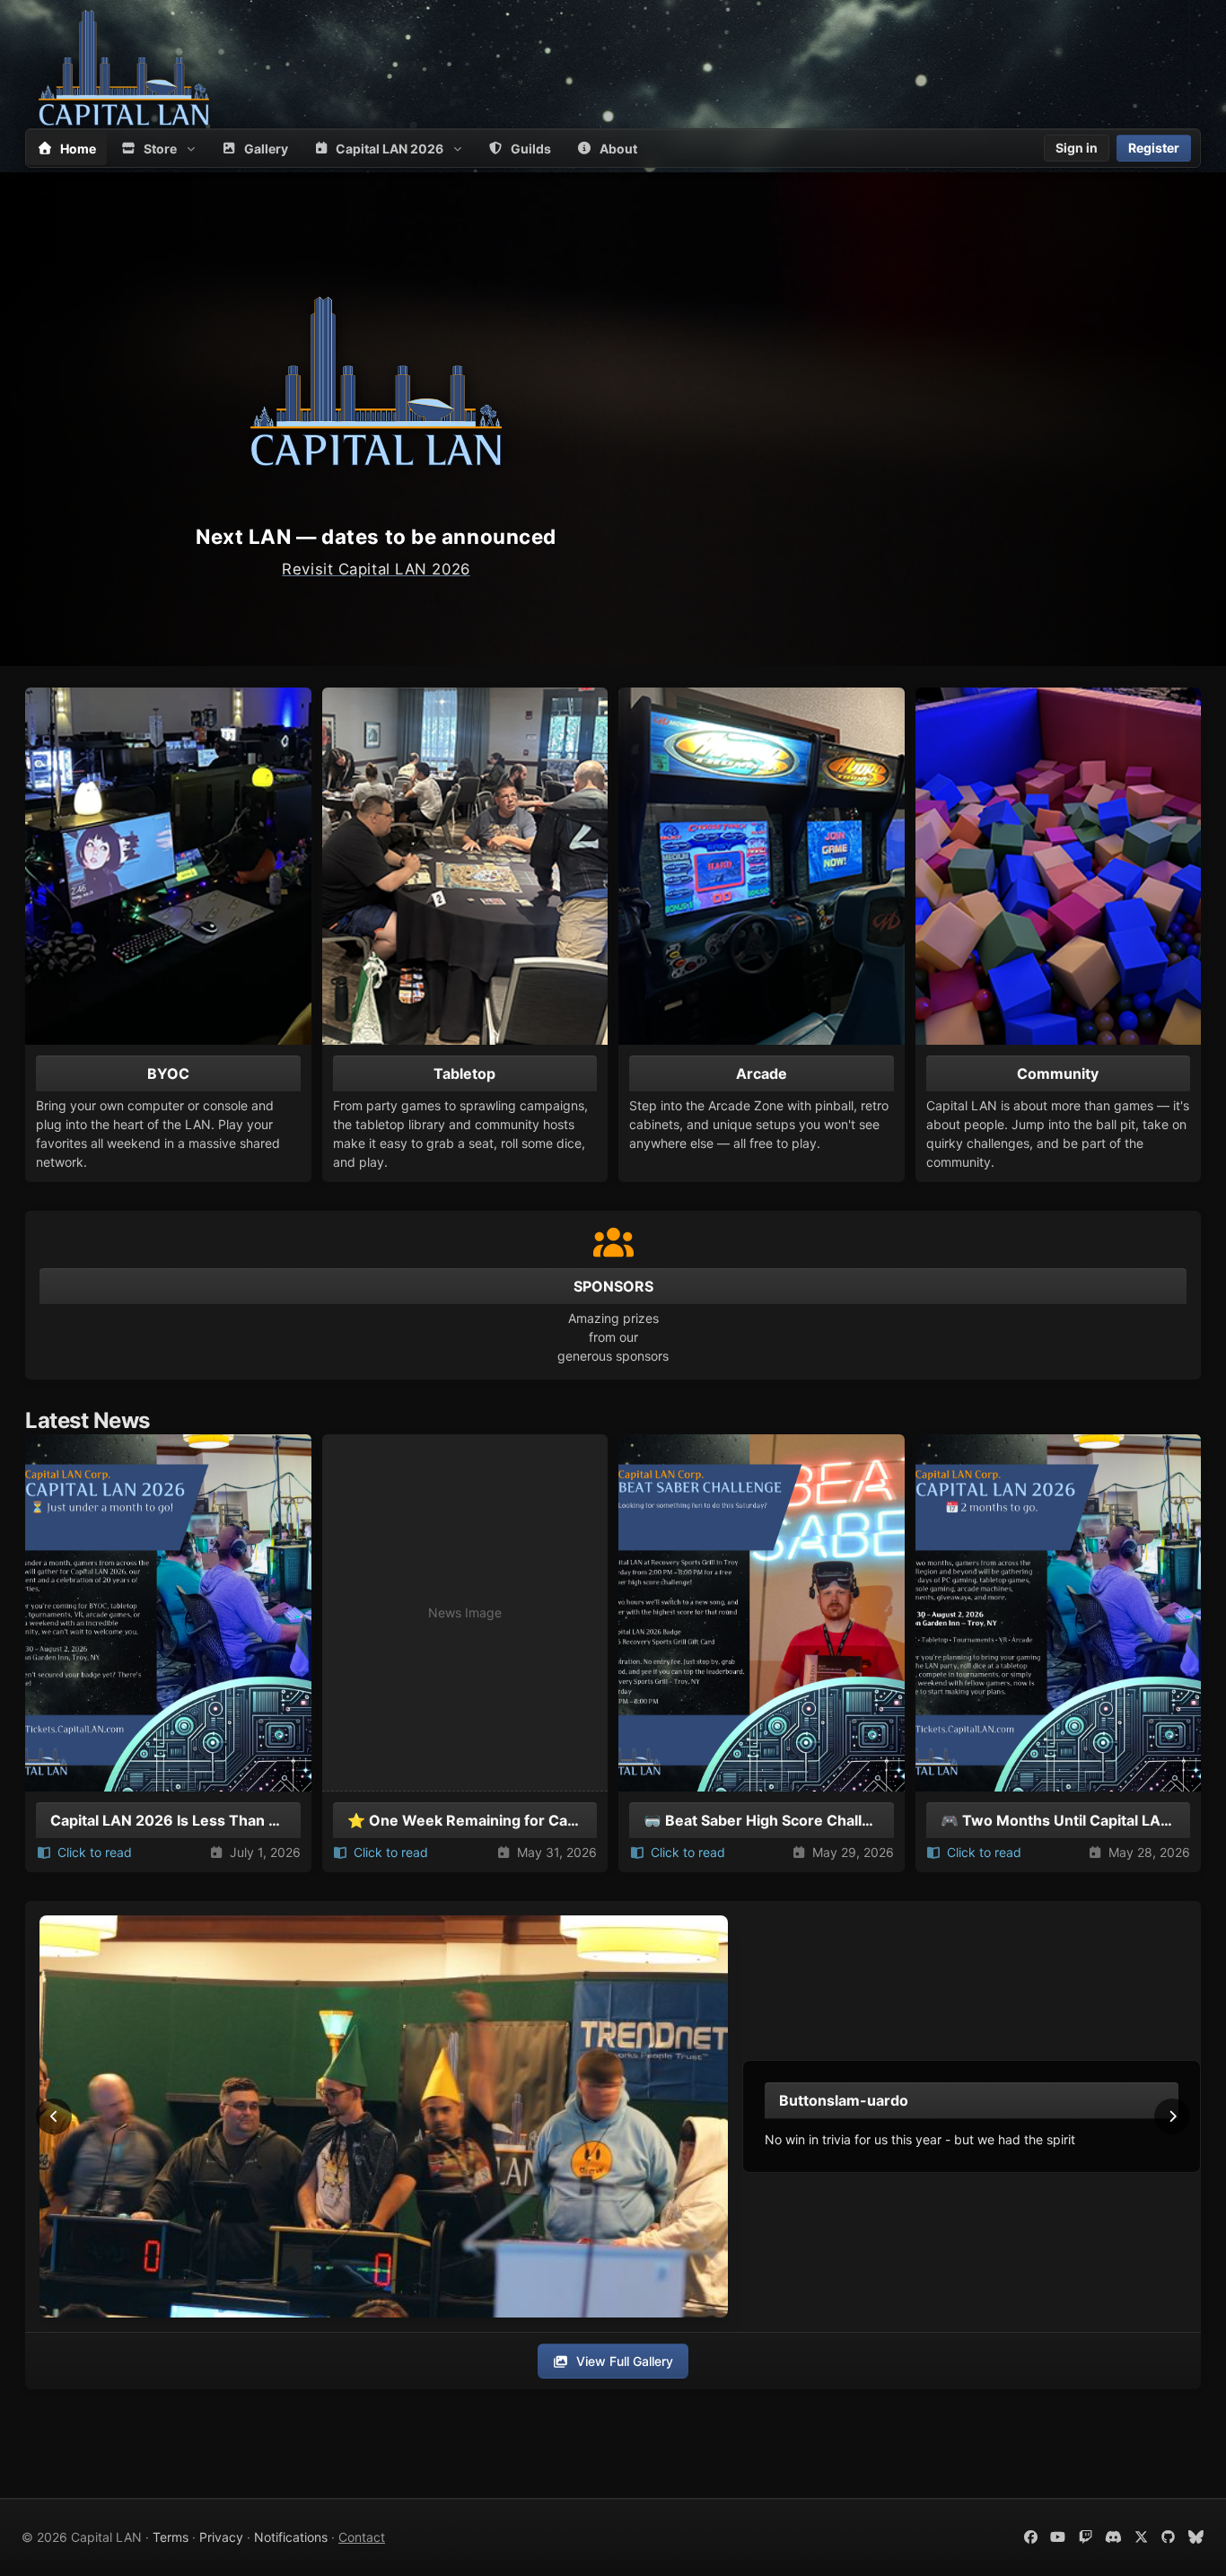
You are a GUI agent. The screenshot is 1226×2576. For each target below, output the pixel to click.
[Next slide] (1172, 2116)
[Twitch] (1086, 2537)
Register (1154, 148)
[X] (1141, 2537)
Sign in (1077, 148)
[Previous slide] (54, 2116)
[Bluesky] (1196, 2537)
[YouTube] (1059, 2537)
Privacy (221, 2537)
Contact (362, 2537)
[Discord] (1113, 2537)
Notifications (291, 2537)
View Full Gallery (625, 2361)
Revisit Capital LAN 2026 (376, 569)
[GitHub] (1169, 2537)
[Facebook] (1031, 2537)
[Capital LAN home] (124, 67)
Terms (171, 2537)
